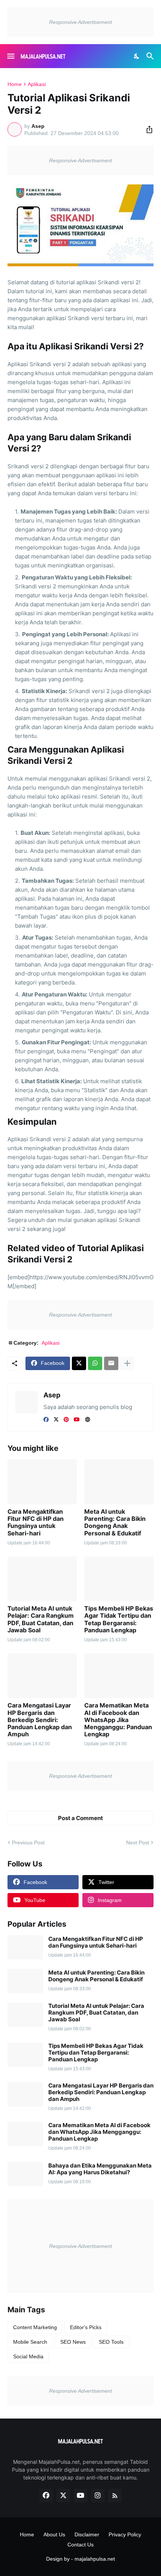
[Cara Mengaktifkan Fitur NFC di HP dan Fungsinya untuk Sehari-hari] (42, 1482)
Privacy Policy (125, 2534)
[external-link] (88, 1419)
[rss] (115, 2496)
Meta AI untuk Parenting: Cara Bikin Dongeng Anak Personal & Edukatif (115, 1523)
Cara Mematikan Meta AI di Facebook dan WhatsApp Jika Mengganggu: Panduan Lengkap (118, 1720)
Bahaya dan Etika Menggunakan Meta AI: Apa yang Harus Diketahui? (100, 2169)
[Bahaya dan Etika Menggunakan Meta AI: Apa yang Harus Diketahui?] (25, 2174)
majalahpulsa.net (95, 2559)
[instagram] (98, 2496)
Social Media (28, 2356)
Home (15, 84)
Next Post (138, 1843)
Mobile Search (30, 2342)
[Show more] (127, 1363)
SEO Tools (111, 2342)
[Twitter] (79, 1363)
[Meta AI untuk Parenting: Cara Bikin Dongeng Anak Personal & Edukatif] (119, 1482)
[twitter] (56, 1419)
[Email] (111, 1363)
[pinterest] (66, 1419)
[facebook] (46, 1419)
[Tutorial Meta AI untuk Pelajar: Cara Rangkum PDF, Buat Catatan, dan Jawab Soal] (42, 1579)
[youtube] (77, 1419)
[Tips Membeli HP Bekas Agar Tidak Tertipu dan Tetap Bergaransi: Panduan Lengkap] (119, 1579)
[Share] (147, 129)
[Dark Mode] (137, 56)
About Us (54, 2534)
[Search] (151, 56)
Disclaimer (87, 2534)
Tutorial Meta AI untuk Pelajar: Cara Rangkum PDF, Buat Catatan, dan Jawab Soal (41, 1619)
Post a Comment (80, 1818)
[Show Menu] (10, 56)
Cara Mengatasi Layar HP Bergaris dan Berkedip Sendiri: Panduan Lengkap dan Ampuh (40, 1720)
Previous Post (28, 1843)
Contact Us (80, 2545)
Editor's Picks (86, 2327)
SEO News (73, 2342)
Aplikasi (37, 84)
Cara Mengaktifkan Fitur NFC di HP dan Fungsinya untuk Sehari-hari (36, 1523)
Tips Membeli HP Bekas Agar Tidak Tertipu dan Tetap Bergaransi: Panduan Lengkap (119, 1619)
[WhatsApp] (95, 1363)
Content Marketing (35, 2327)
